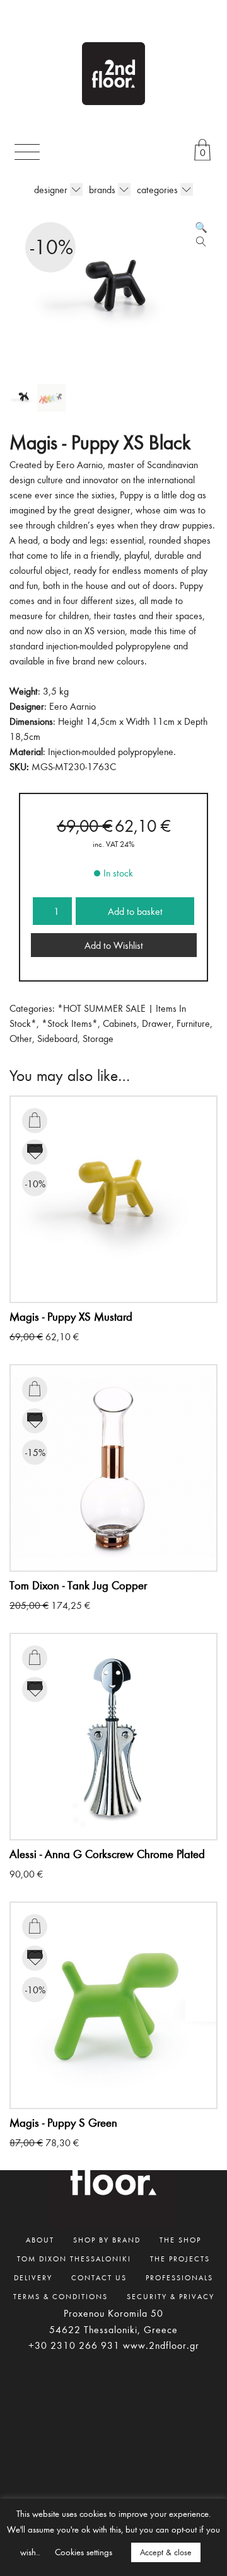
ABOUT (40, 2239)
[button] (201, 227)
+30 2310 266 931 (74, 2345)
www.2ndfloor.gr (161, 2345)
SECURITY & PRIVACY (171, 2296)
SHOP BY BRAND (107, 2239)
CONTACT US (99, 2277)
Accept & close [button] (166, 2552)
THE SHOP (180, 2239)
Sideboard (57, 1038)
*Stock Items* (70, 1023)
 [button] (35, 1120)
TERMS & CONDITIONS (61, 2296)
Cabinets (120, 1023)
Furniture (193, 1023)
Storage (98, 1038)
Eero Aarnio (73, 706)
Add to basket (135, 911)
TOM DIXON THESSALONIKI (74, 2258)
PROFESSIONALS (179, 2277)
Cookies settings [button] (84, 2552)
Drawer (157, 1023)
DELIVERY (33, 2277)
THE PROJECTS (180, 2258)
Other (21, 1038)
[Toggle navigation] (27, 152)
